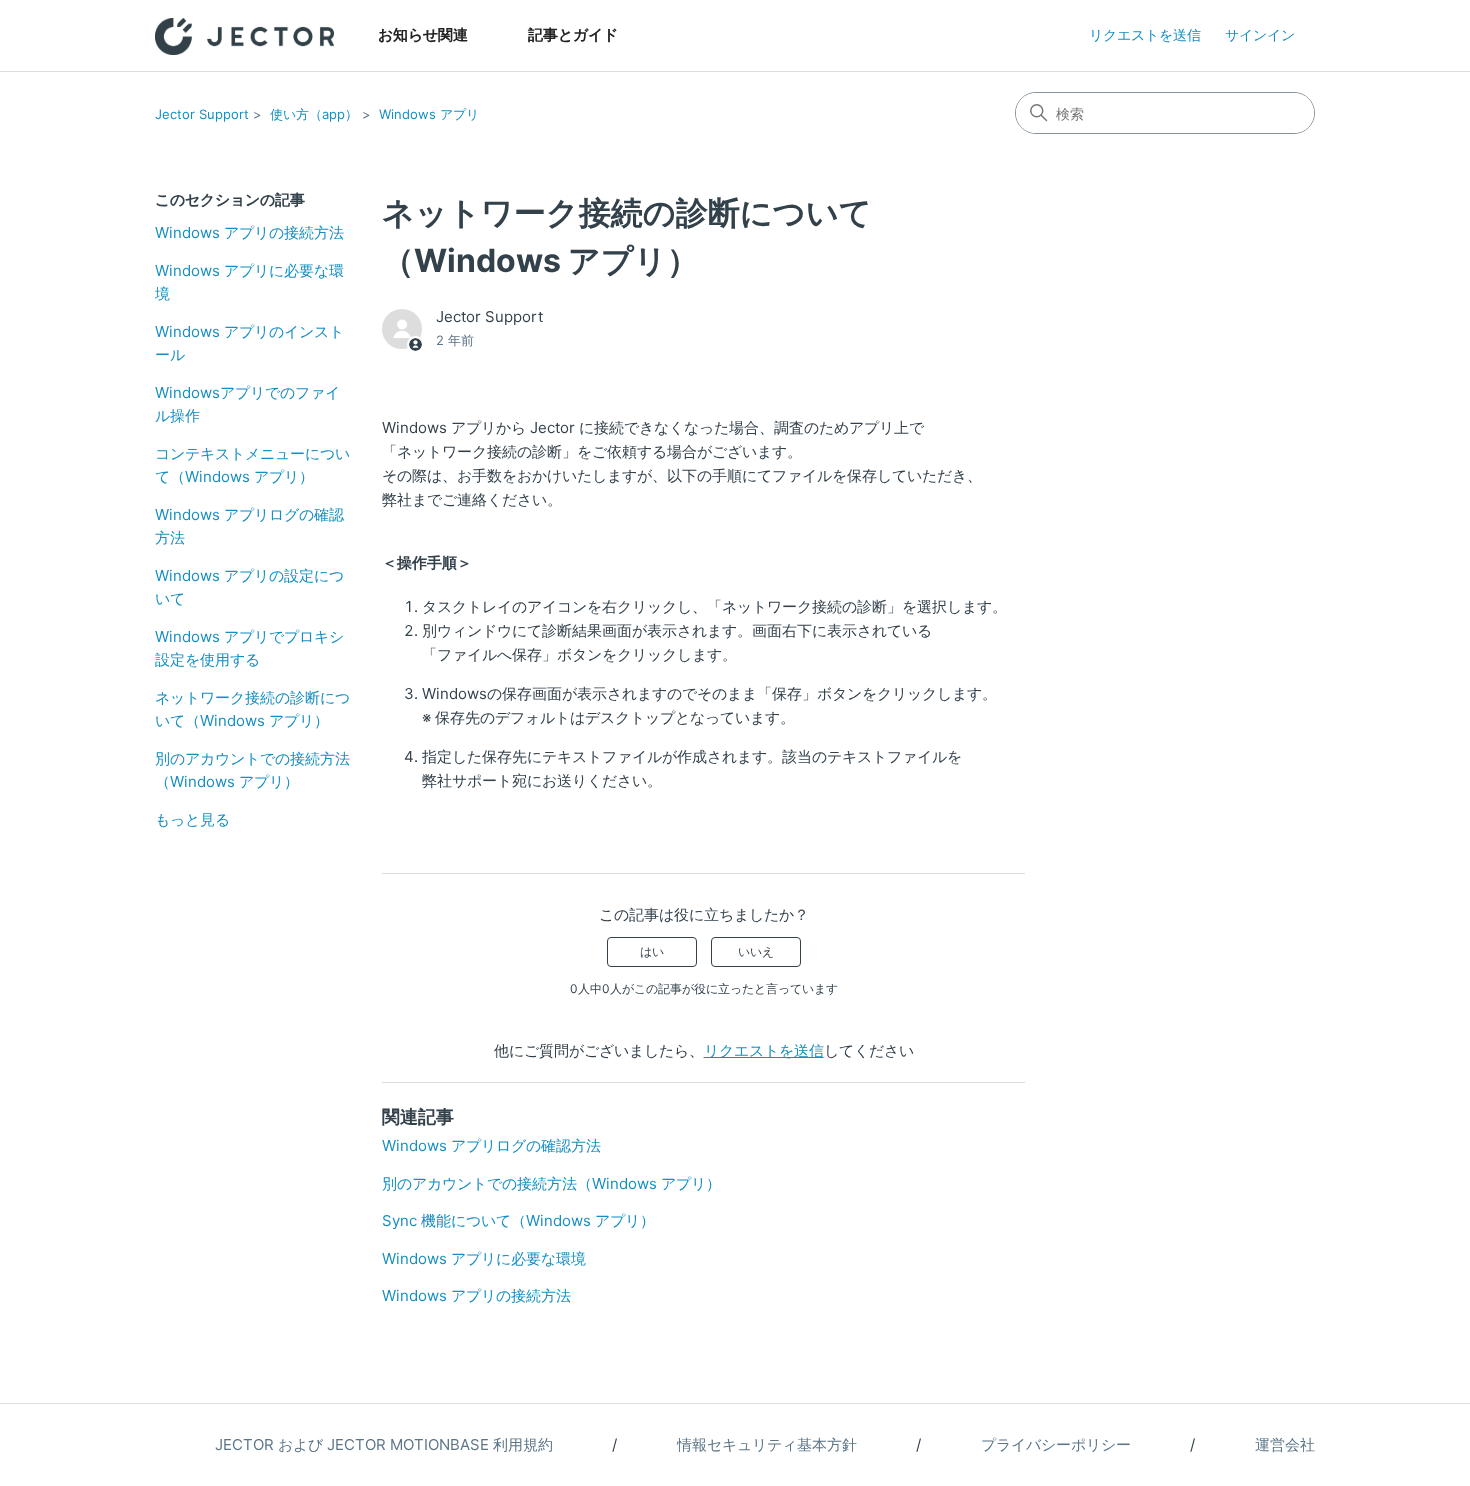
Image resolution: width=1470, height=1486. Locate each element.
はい (652, 951)
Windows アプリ (429, 114)
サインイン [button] (1260, 34)
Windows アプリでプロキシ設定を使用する (249, 648)
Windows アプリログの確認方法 (249, 526)
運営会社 (1285, 1444)
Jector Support (202, 114)
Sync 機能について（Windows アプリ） (518, 1220)
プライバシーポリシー (1056, 1444)
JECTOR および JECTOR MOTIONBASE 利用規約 (384, 1444)
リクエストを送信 (1145, 34)
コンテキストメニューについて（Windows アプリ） (252, 465)
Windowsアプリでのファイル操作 (247, 404)
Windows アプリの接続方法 (249, 232)
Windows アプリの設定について (249, 587)
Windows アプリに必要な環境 (249, 282)
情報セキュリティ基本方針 (767, 1444)
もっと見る (192, 819)
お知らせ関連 (423, 34)
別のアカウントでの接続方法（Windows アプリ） (252, 770)
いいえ (756, 951)
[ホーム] (244, 36)
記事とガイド (573, 34)
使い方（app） (314, 114)
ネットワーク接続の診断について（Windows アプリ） (252, 709)
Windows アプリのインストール (249, 343)
